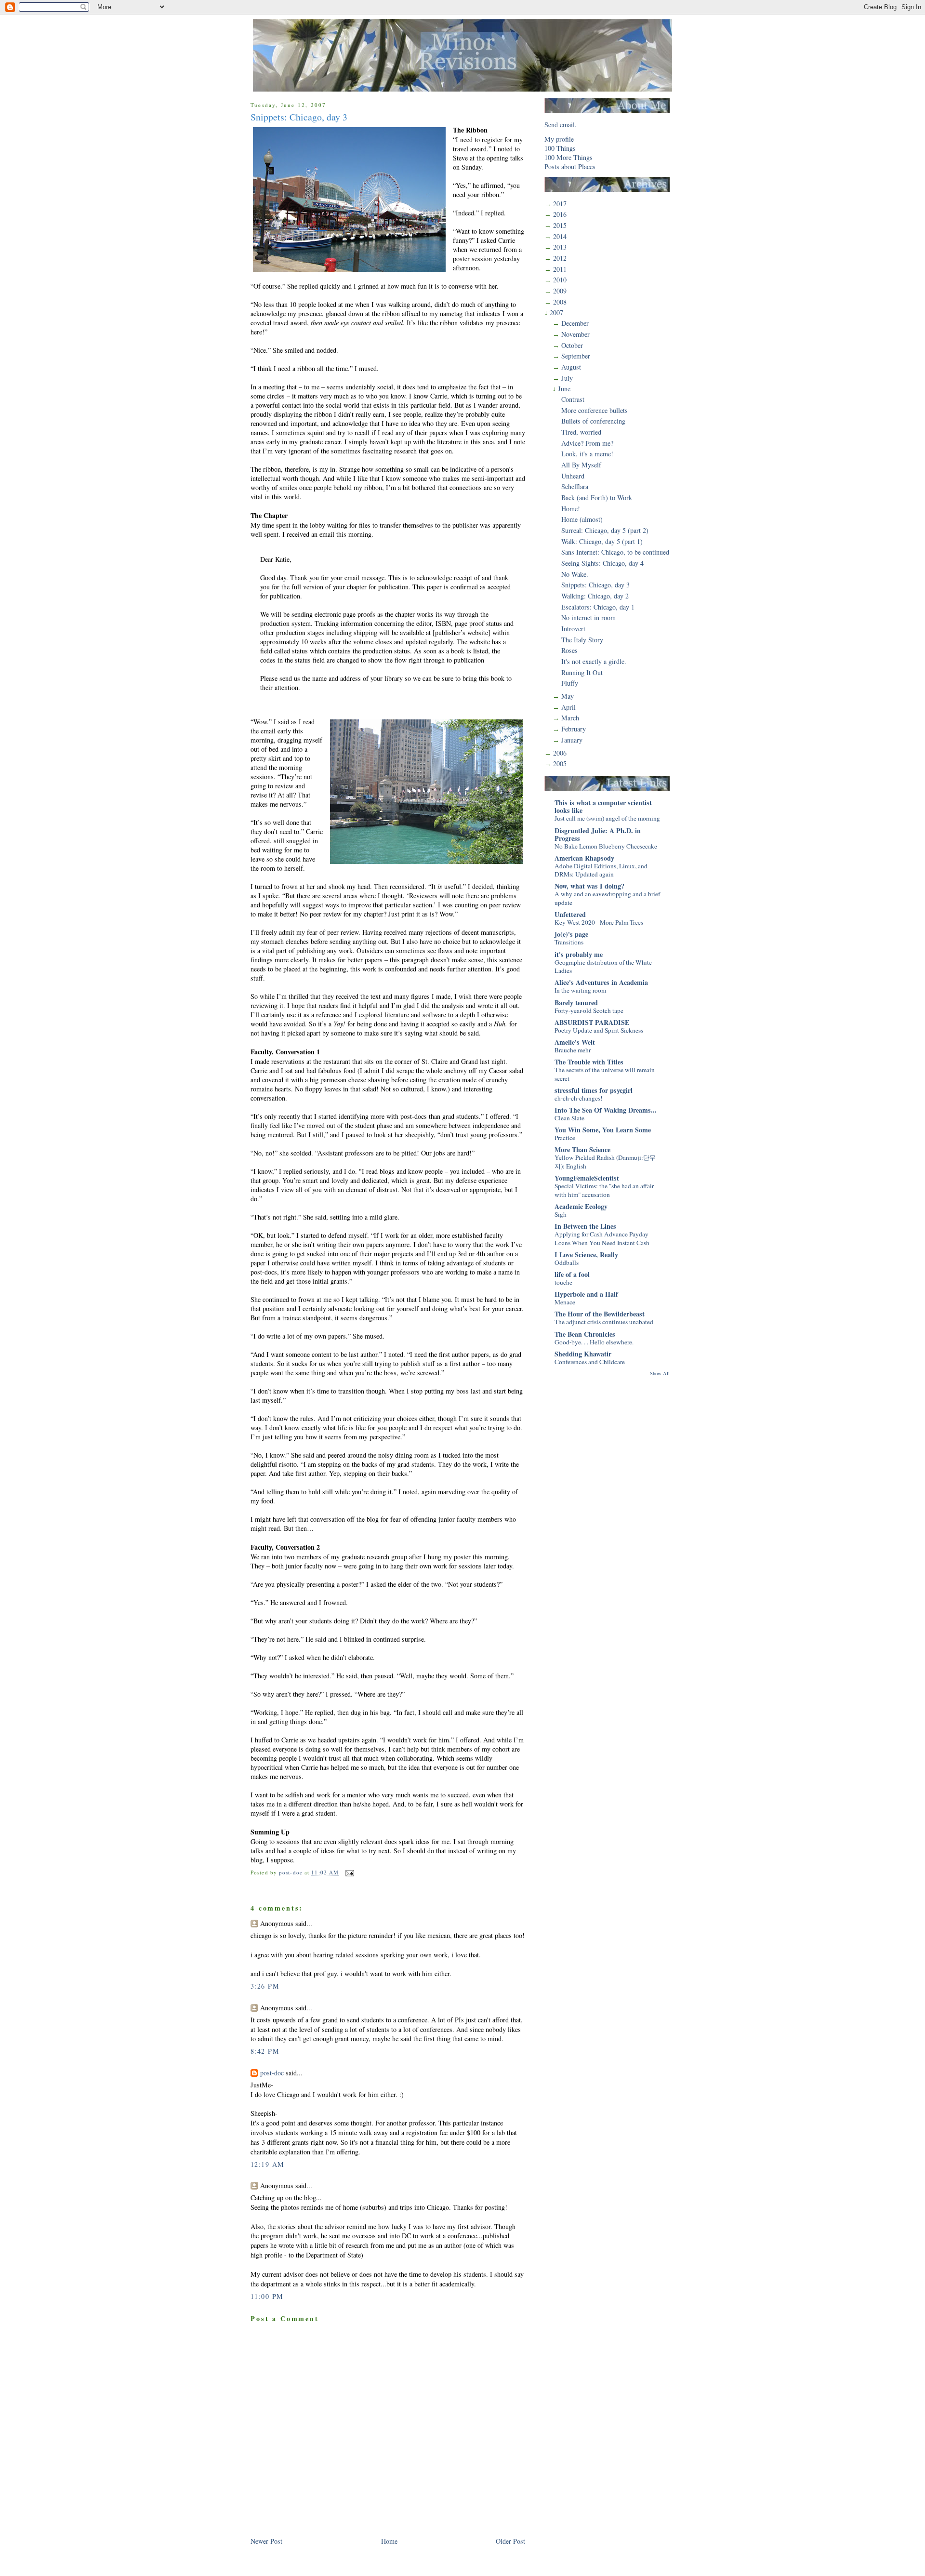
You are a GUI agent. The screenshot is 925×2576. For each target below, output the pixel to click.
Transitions (569, 942)
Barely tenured (576, 1003)
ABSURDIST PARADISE (592, 1022)
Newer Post (266, 2541)
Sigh (561, 1214)
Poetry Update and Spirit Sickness (599, 1030)
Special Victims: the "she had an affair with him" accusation (604, 1190)
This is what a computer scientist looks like (603, 806)
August (571, 367)
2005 (560, 764)
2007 (556, 312)
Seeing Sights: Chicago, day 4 (602, 563)
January (572, 740)
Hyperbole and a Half (586, 1294)
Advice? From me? (587, 443)
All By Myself (581, 465)
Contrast (573, 399)
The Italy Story (582, 640)
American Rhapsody (584, 858)
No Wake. (575, 574)
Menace (565, 1302)
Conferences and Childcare (590, 1362)
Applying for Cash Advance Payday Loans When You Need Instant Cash (602, 1238)
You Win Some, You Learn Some (603, 1130)
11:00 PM (267, 2296)
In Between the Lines (585, 1226)
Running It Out (582, 672)
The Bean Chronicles (585, 1334)
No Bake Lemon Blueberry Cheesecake (606, 846)
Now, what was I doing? (589, 886)
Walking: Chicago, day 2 (595, 596)
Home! (571, 509)
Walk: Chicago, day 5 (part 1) (602, 541)
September (576, 356)
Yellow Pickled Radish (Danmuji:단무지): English (605, 1162)
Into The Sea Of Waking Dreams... (606, 1110)
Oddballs (567, 1262)
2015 (560, 225)
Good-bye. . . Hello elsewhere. (594, 1342)
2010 (560, 280)
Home (389, 2541)
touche (563, 1282)
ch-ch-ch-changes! (578, 1098)
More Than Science (582, 1149)
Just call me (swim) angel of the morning (607, 818)
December (575, 323)
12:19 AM (267, 2164)
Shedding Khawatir (583, 1354)
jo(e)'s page (571, 934)
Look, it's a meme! (587, 454)
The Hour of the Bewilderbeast (600, 1314)
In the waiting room (580, 990)
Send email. (561, 125)
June (564, 389)
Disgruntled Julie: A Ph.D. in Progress (598, 834)
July (567, 378)
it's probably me (579, 954)
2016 (560, 214)
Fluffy (570, 683)
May (568, 696)
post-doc (272, 2073)
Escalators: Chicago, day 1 (598, 607)
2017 (560, 204)
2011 (560, 269)
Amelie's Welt (575, 1042)
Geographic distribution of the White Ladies (603, 967)
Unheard (573, 476)
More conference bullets (595, 410)
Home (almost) (582, 519)
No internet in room (588, 617)
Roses (569, 650)
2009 (560, 291)
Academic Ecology (581, 1206)
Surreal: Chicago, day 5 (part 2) (605, 530)
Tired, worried (581, 432)
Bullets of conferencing (593, 421)
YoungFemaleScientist (587, 1178)
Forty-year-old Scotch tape (589, 1010)
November (575, 334)
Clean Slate (569, 1118)
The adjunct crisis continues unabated (604, 1322)
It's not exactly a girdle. (594, 661)
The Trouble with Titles (589, 1062)
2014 (560, 236)
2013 (560, 247)
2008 (560, 302)
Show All (660, 1373)
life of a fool (572, 1274)
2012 (560, 258)
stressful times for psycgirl (594, 1090)
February (574, 729)
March (570, 718)
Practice (565, 1138)
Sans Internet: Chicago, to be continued (615, 552)
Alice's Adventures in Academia (601, 982)
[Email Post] (349, 1872)
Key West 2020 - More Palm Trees (599, 922)
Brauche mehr (573, 1050)
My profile (559, 139)
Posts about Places (570, 166)
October (572, 345)
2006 (560, 753)
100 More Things (568, 157)
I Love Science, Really (586, 1255)
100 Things (560, 148)
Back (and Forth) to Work (597, 498)
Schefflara (575, 486)
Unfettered (570, 914)
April (568, 707)
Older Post (510, 2541)
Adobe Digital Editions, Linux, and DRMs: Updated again (601, 870)
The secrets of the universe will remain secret (605, 1074)
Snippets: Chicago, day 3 (595, 585)
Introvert (573, 629)
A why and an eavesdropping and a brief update (607, 898)
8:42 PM (265, 2051)
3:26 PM (265, 1986)
